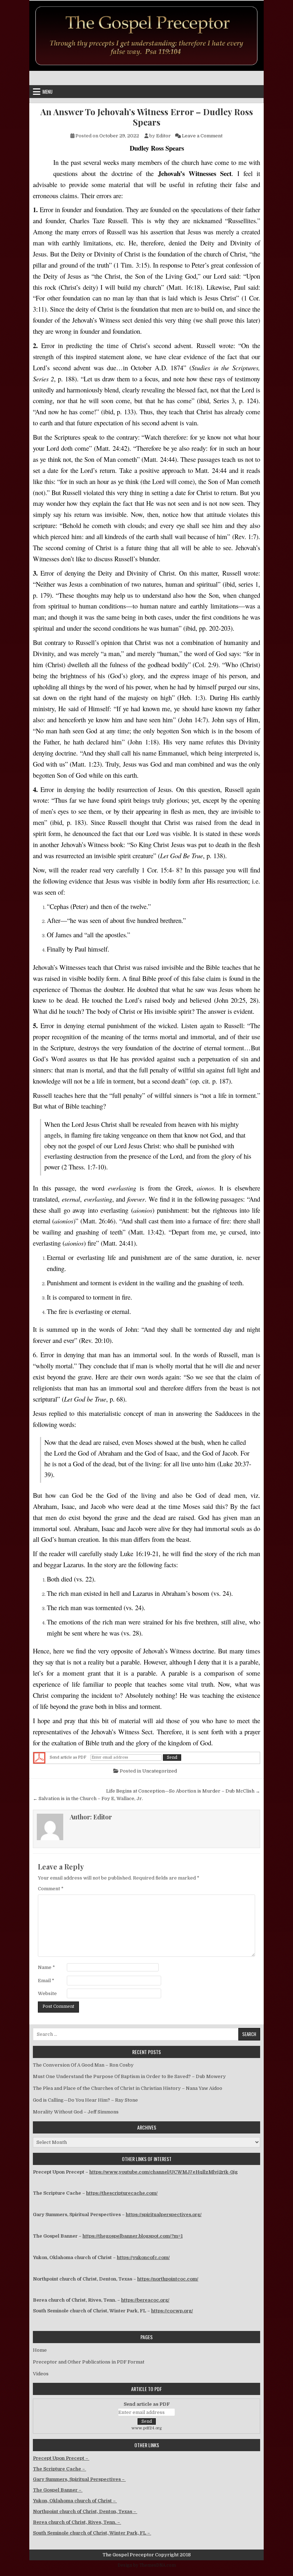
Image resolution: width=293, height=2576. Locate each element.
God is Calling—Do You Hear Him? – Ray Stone (85, 2100)
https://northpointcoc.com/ (168, 2279)
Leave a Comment (202, 136)
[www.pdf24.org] (39, 1758)
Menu (48, 92)
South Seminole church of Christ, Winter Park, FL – (92, 2533)
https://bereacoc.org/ (145, 2300)
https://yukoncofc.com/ (143, 2257)
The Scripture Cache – (59, 2469)
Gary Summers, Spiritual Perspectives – (79, 2479)
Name (46, 1967)
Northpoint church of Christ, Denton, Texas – (85, 2511)
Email (46, 1981)
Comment (51, 1889)
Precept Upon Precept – (61, 2458)
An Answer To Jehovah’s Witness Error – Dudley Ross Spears (147, 117)
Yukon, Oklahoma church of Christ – (75, 2501)
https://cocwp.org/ (172, 2311)
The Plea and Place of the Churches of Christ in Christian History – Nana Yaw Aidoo (128, 2088)
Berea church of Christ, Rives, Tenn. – (77, 2522)
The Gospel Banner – (58, 2490)
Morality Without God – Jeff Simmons (76, 2112)
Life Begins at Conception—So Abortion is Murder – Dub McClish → (183, 1791)
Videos (41, 2374)
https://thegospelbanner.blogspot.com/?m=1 (133, 2236)
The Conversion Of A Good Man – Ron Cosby (83, 2065)
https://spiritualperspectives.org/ (164, 2215)
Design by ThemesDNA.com (147, 2565)
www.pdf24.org (147, 2428)
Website (47, 1993)
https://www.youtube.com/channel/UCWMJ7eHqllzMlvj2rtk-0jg (163, 2172)
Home (40, 2350)
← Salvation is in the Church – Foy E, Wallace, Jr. (88, 1798)
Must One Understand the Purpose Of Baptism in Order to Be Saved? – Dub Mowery (129, 2076)
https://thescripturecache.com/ (122, 2193)
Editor (163, 136)
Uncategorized (160, 1771)
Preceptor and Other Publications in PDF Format (89, 2362)
